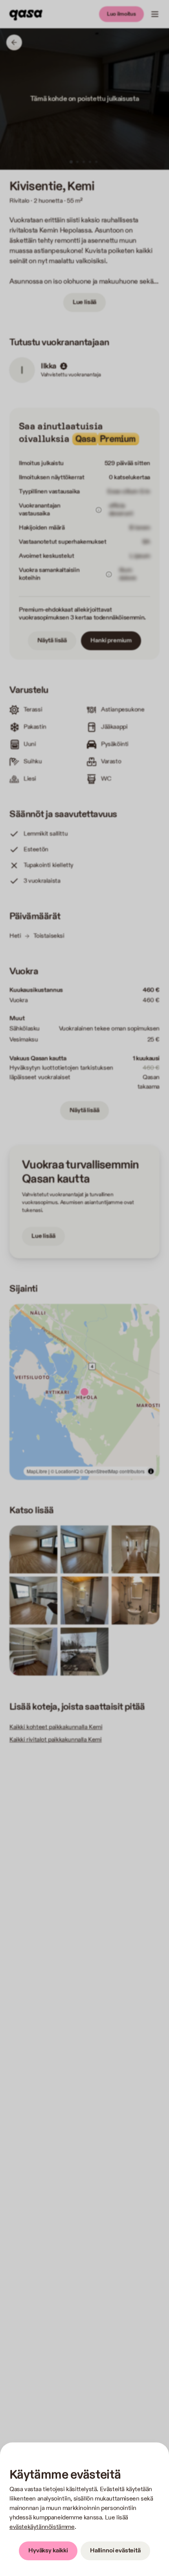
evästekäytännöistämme (42, 2527)
